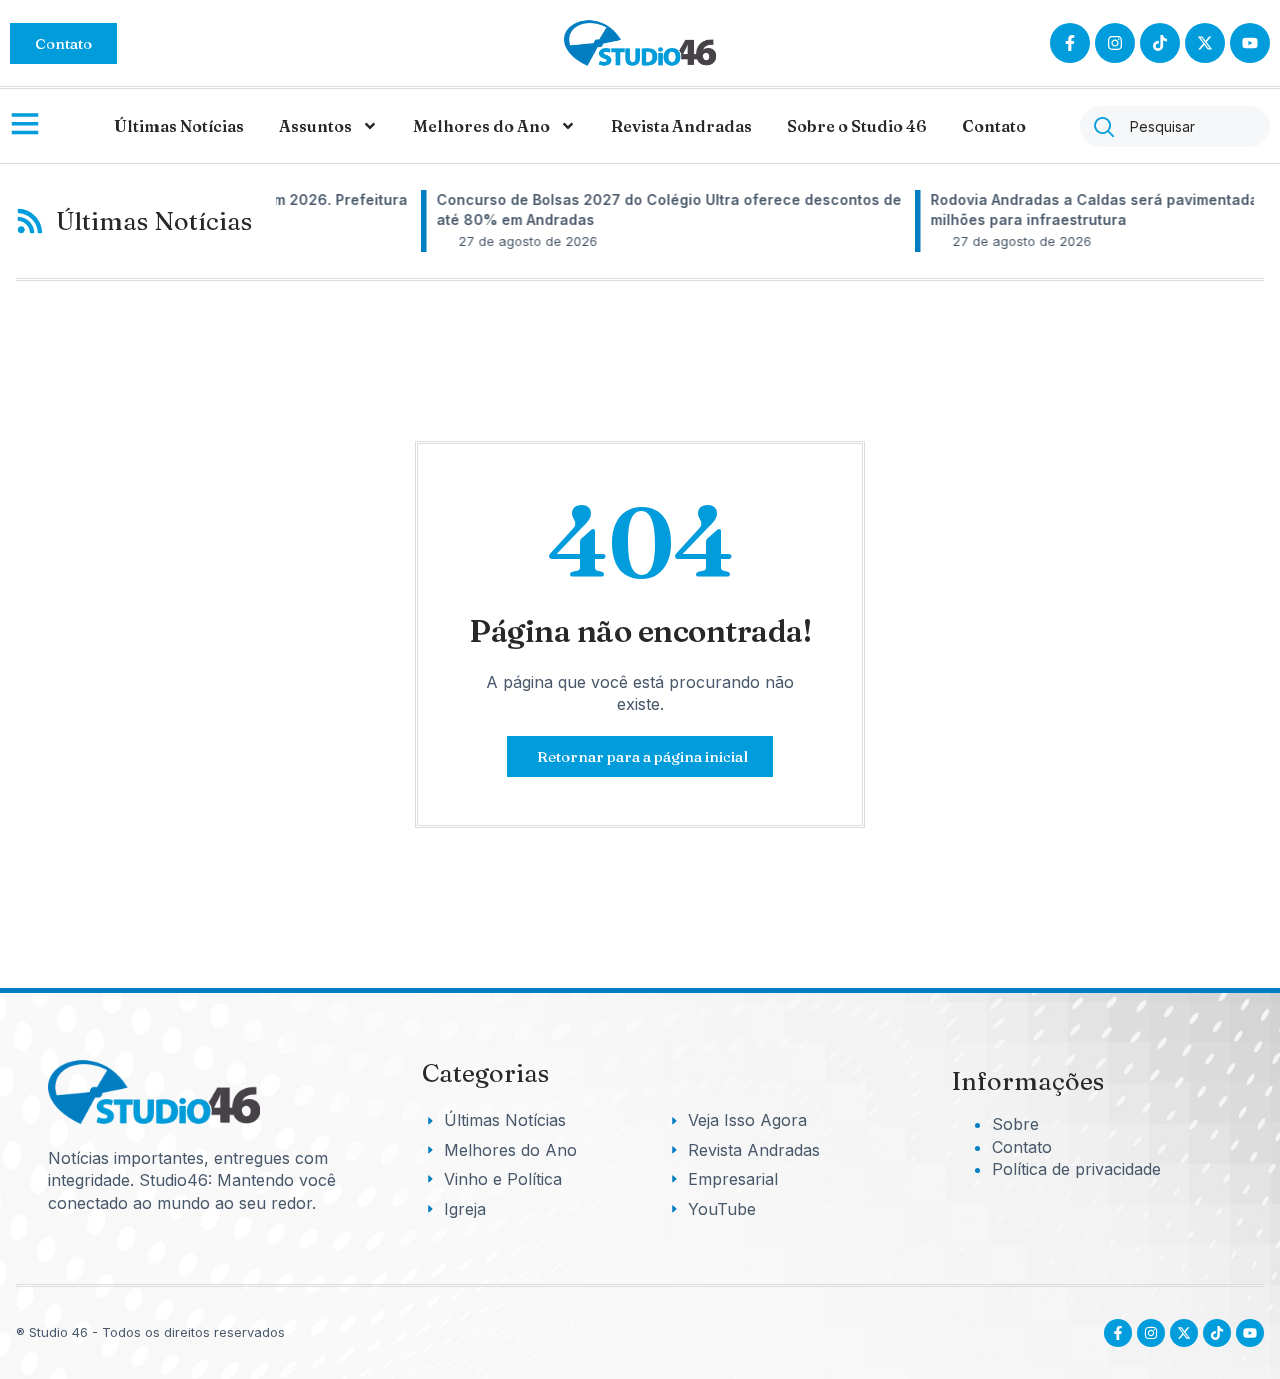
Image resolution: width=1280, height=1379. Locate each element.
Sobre (1015, 1124)
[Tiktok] (1160, 43)
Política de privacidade (1076, 1169)
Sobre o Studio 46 (857, 126)
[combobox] (1175, 126)
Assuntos (315, 126)
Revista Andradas (681, 126)
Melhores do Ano (481, 126)
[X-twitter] (1205, 43)
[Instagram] (1115, 43)
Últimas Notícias (179, 126)
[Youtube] (1250, 1333)
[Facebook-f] (1070, 43)
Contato (994, 126)
